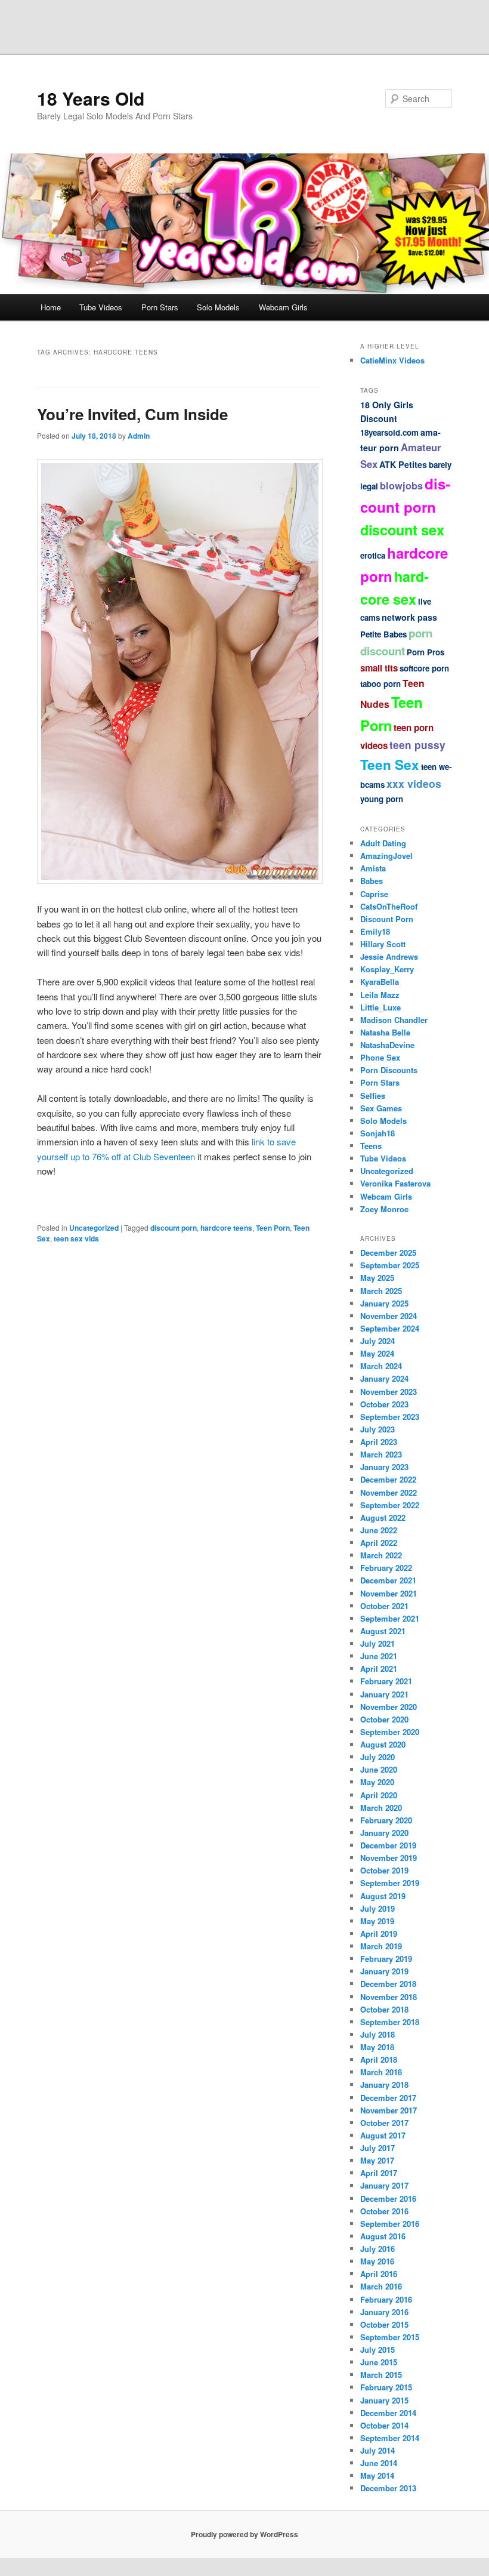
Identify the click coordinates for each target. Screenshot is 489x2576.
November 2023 (389, 1392)
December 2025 (388, 1252)
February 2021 (386, 1681)
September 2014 (390, 2438)
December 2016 (388, 2198)
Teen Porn (273, 1228)
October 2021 (384, 1606)
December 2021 (388, 1580)
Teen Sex (390, 765)
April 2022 (379, 1543)
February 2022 (386, 1568)
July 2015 (377, 2349)
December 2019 (388, 1845)
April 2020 (379, 1795)
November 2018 (389, 1997)
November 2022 (389, 1492)
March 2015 (381, 2375)
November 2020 (389, 1707)
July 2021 (377, 1643)
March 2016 (381, 2286)
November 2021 (389, 1593)
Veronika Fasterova (395, 1183)
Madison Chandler (394, 1020)
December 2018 (388, 1984)
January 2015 (384, 2400)
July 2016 (377, 2249)
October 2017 (384, 2123)
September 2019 (390, 1883)
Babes (372, 881)
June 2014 (379, 2463)
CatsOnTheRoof (389, 906)
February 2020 (386, 1820)
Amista (373, 868)
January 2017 (384, 2185)
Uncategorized (94, 1228)
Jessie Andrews (389, 956)
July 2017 (377, 2148)
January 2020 (384, 1833)
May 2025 (377, 1278)
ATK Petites (403, 464)
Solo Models (218, 307)
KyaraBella (380, 982)
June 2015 (379, 2362)
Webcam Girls (283, 307)
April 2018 (379, 2059)
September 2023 (390, 1417)
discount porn (174, 1228)
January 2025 (384, 1303)
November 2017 (389, 2110)
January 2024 (384, 1378)
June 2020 (379, 1769)
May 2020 (377, 1782)
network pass (409, 617)
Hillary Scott (383, 944)
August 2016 (383, 2236)
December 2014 (388, 2413)
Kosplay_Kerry (387, 969)
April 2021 (379, 1668)
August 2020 (383, 1744)
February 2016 (386, 2299)
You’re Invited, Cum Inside (132, 414)
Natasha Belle (385, 1032)
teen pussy (417, 745)
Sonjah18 (377, 1133)
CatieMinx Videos (392, 360)
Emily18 (375, 931)
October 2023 (384, 1404)
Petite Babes (383, 634)
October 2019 (384, 1870)
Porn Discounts (389, 1070)
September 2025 (390, 1265)
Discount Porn (387, 919)
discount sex (402, 530)
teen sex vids (76, 1238)
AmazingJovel (386, 856)
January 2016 (384, 2312)
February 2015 (386, 2387)
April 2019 (379, 1933)
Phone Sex (380, 1057)
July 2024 (377, 1341)
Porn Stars (160, 307)
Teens (371, 1146)
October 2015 (384, 2324)
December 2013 (388, 2488)
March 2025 (381, 1291)
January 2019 (384, 1971)
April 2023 (379, 1442)
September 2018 (390, 2022)
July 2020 (377, 1757)
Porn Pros (425, 652)
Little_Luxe (380, 1007)
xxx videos (414, 783)
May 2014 (377, 2475)
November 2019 (389, 1858)
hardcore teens (226, 1228)
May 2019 (377, 1921)
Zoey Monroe (384, 1209)
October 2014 (384, 2425)
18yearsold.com (389, 432)
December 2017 (388, 2098)
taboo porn (380, 684)
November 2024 (389, 1316)
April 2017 (379, 2173)
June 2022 (379, 1530)
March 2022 (381, 1555)
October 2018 (384, 2009)
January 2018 (384, 2084)
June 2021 (379, 1656)
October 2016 (384, 2211)
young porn (382, 799)
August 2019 (383, 1896)
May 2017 (377, 2160)
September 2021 (390, 1618)
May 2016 (377, 2261)
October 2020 (384, 1719)
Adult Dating (383, 843)
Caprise (374, 894)
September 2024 (390, 1328)
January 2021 (384, 1694)
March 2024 (381, 1366)
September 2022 (390, 1505)
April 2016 (379, 2274)
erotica (373, 555)
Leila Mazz (380, 995)
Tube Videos (101, 307)
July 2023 (377, 1429)
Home (51, 307)
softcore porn (424, 668)
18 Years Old (91, 98)
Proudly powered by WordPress (244, 2534)
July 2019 (377, 1908)
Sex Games (381, 1108)
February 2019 (386, 1959)
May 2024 (377, 1353)
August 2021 (383, 1631)
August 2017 (383, 2135)
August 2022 (383, 1517)
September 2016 (390, 2224)
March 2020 (381, 1808)
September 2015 (390, 2337)
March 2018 (381, 2072)
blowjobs (401, 486)
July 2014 (377, 2450)
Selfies (373, 1096)
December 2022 (388, 1479)
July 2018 (377, 2034)
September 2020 (390, 1732)
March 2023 (381, 1454)
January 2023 (384, 1467)
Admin (139, 436)
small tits (379, 668)
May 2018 (377, 2047)
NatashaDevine (387, 1045)
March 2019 (381, 1946)
